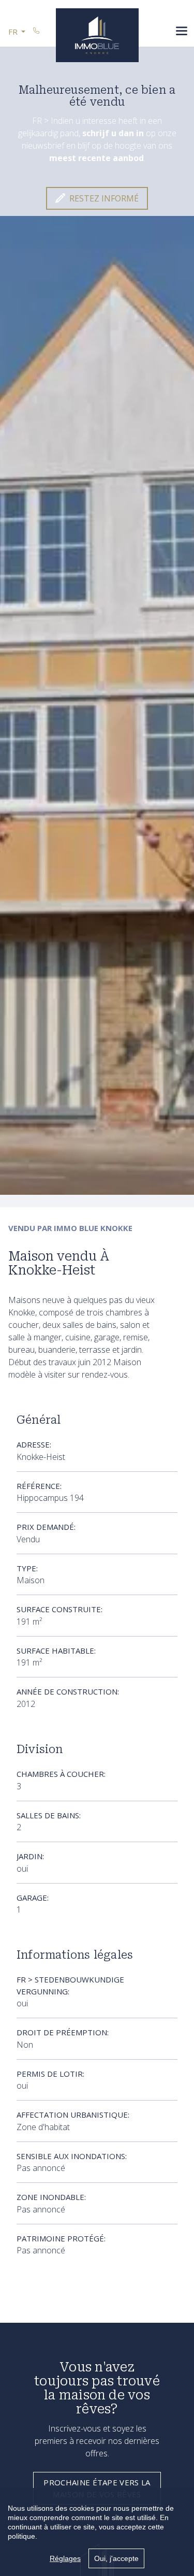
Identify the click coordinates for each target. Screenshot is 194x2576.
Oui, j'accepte (116, 2558)
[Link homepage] (97, 35)
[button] (17, 32)
